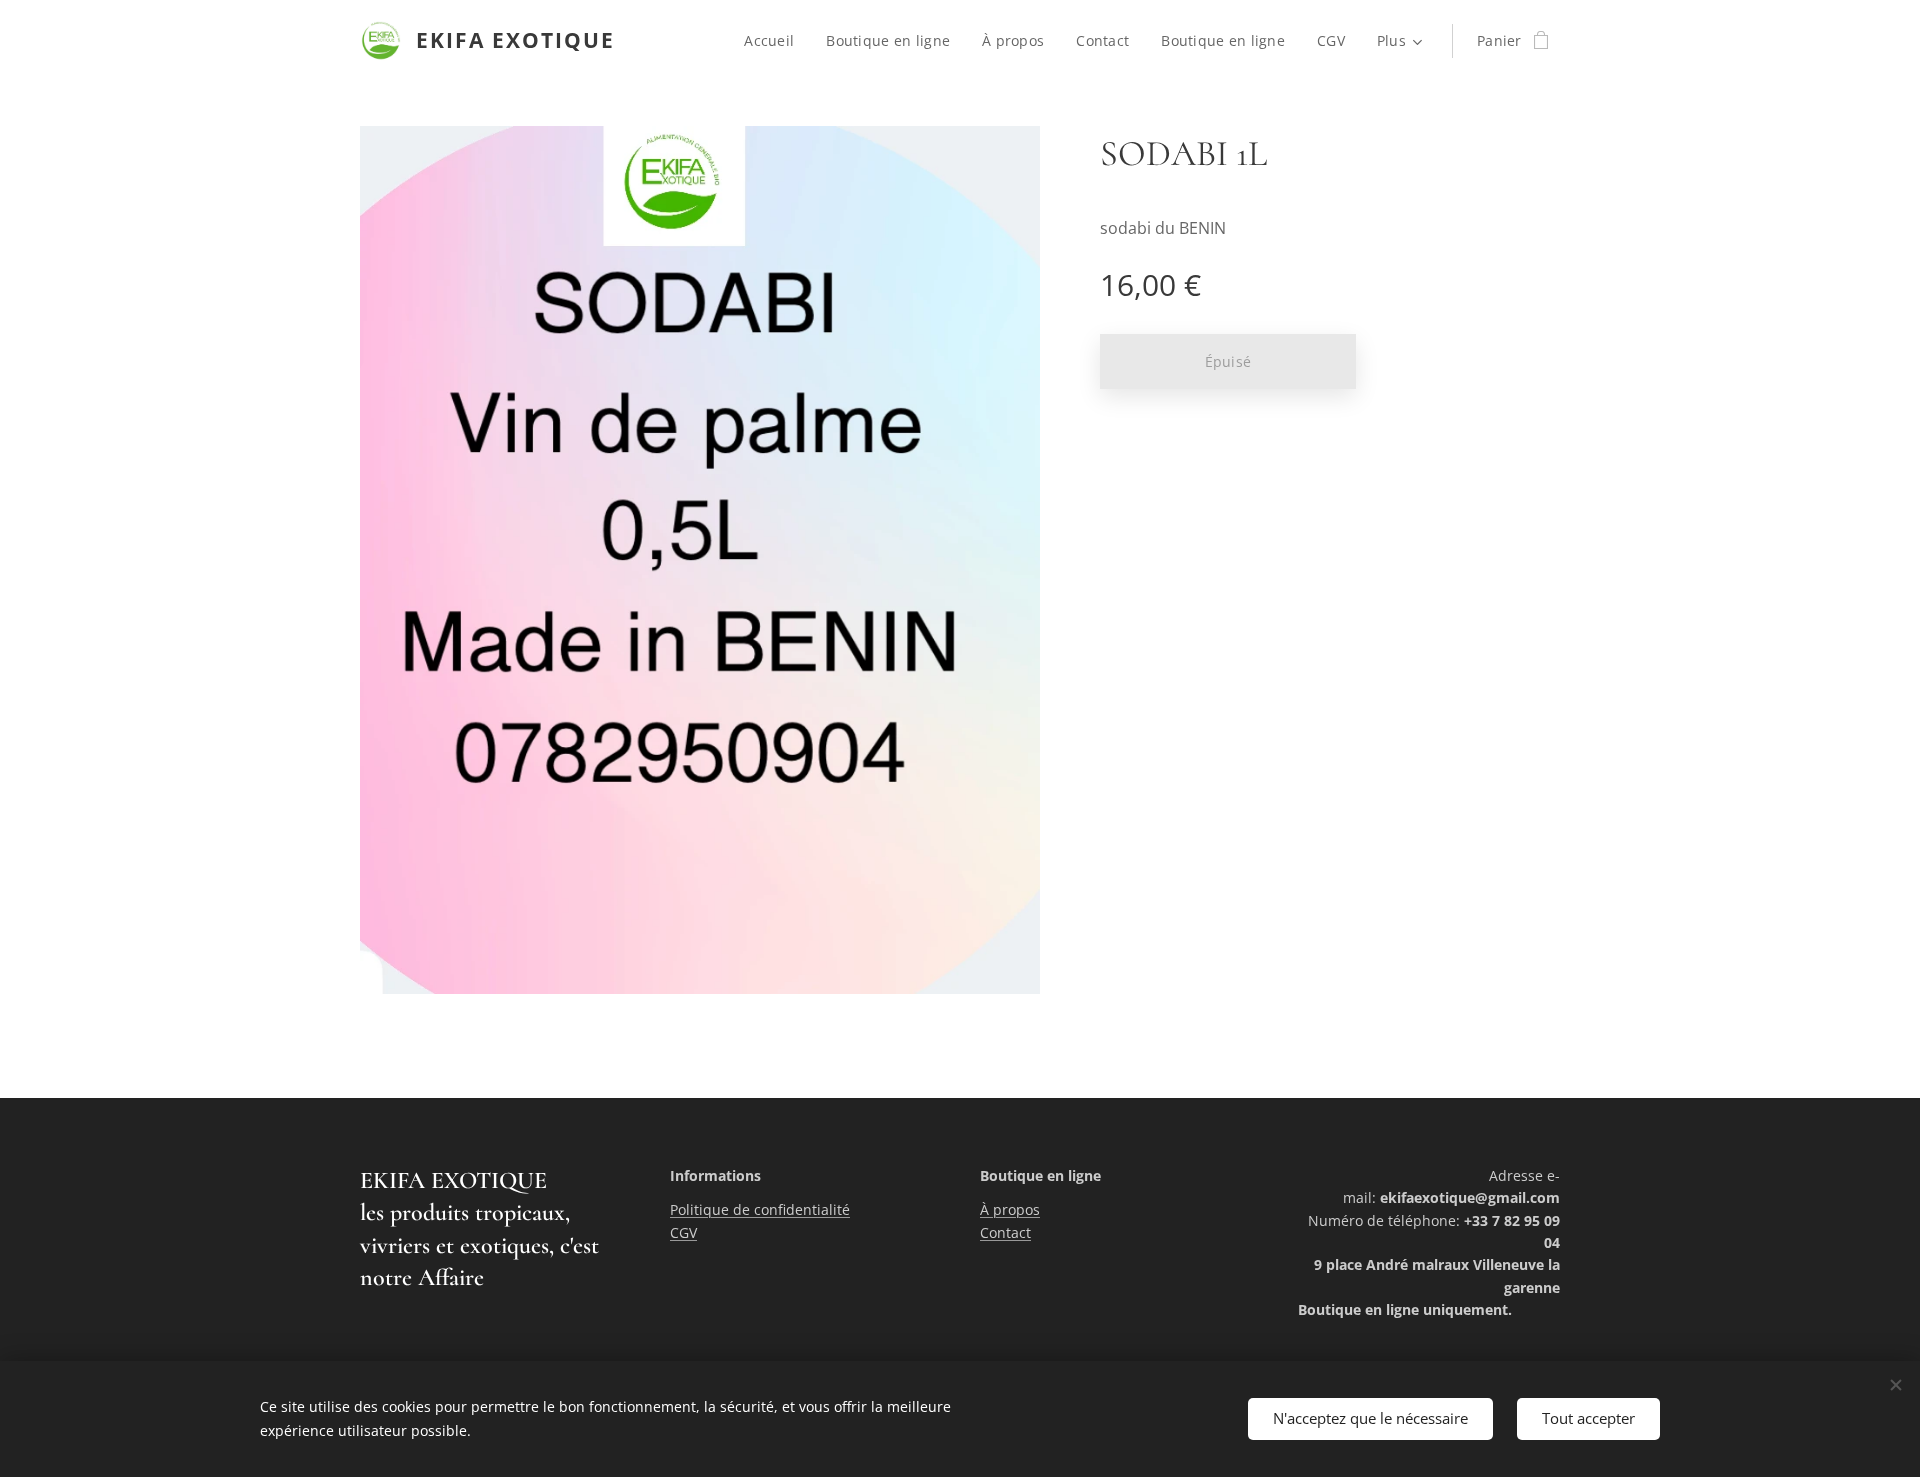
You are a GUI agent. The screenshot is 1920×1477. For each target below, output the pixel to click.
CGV (683, 1232)
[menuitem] (774, 41)
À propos (1010, 1209)
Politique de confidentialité (760, 1209)
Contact (1005, 1232)
